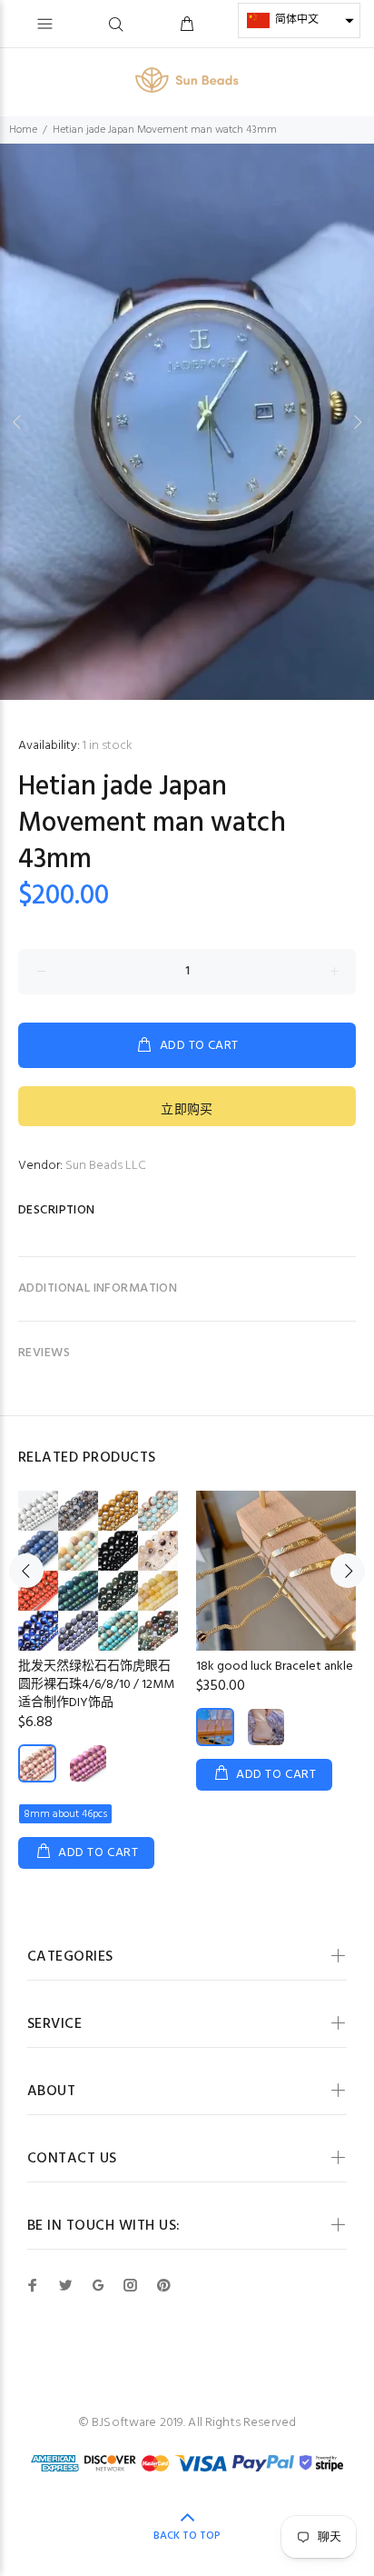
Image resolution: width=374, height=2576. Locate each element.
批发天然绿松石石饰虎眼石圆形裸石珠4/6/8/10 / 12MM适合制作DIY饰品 (96, 1685)
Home (23, 130)
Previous (17, 422)
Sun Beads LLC (106, 1166)
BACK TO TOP (187, 2536)
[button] (299, 20)
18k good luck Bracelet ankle (275, 1667)
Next (357, 422)
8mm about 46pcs (65, 1814)
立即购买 (187, 1110)
